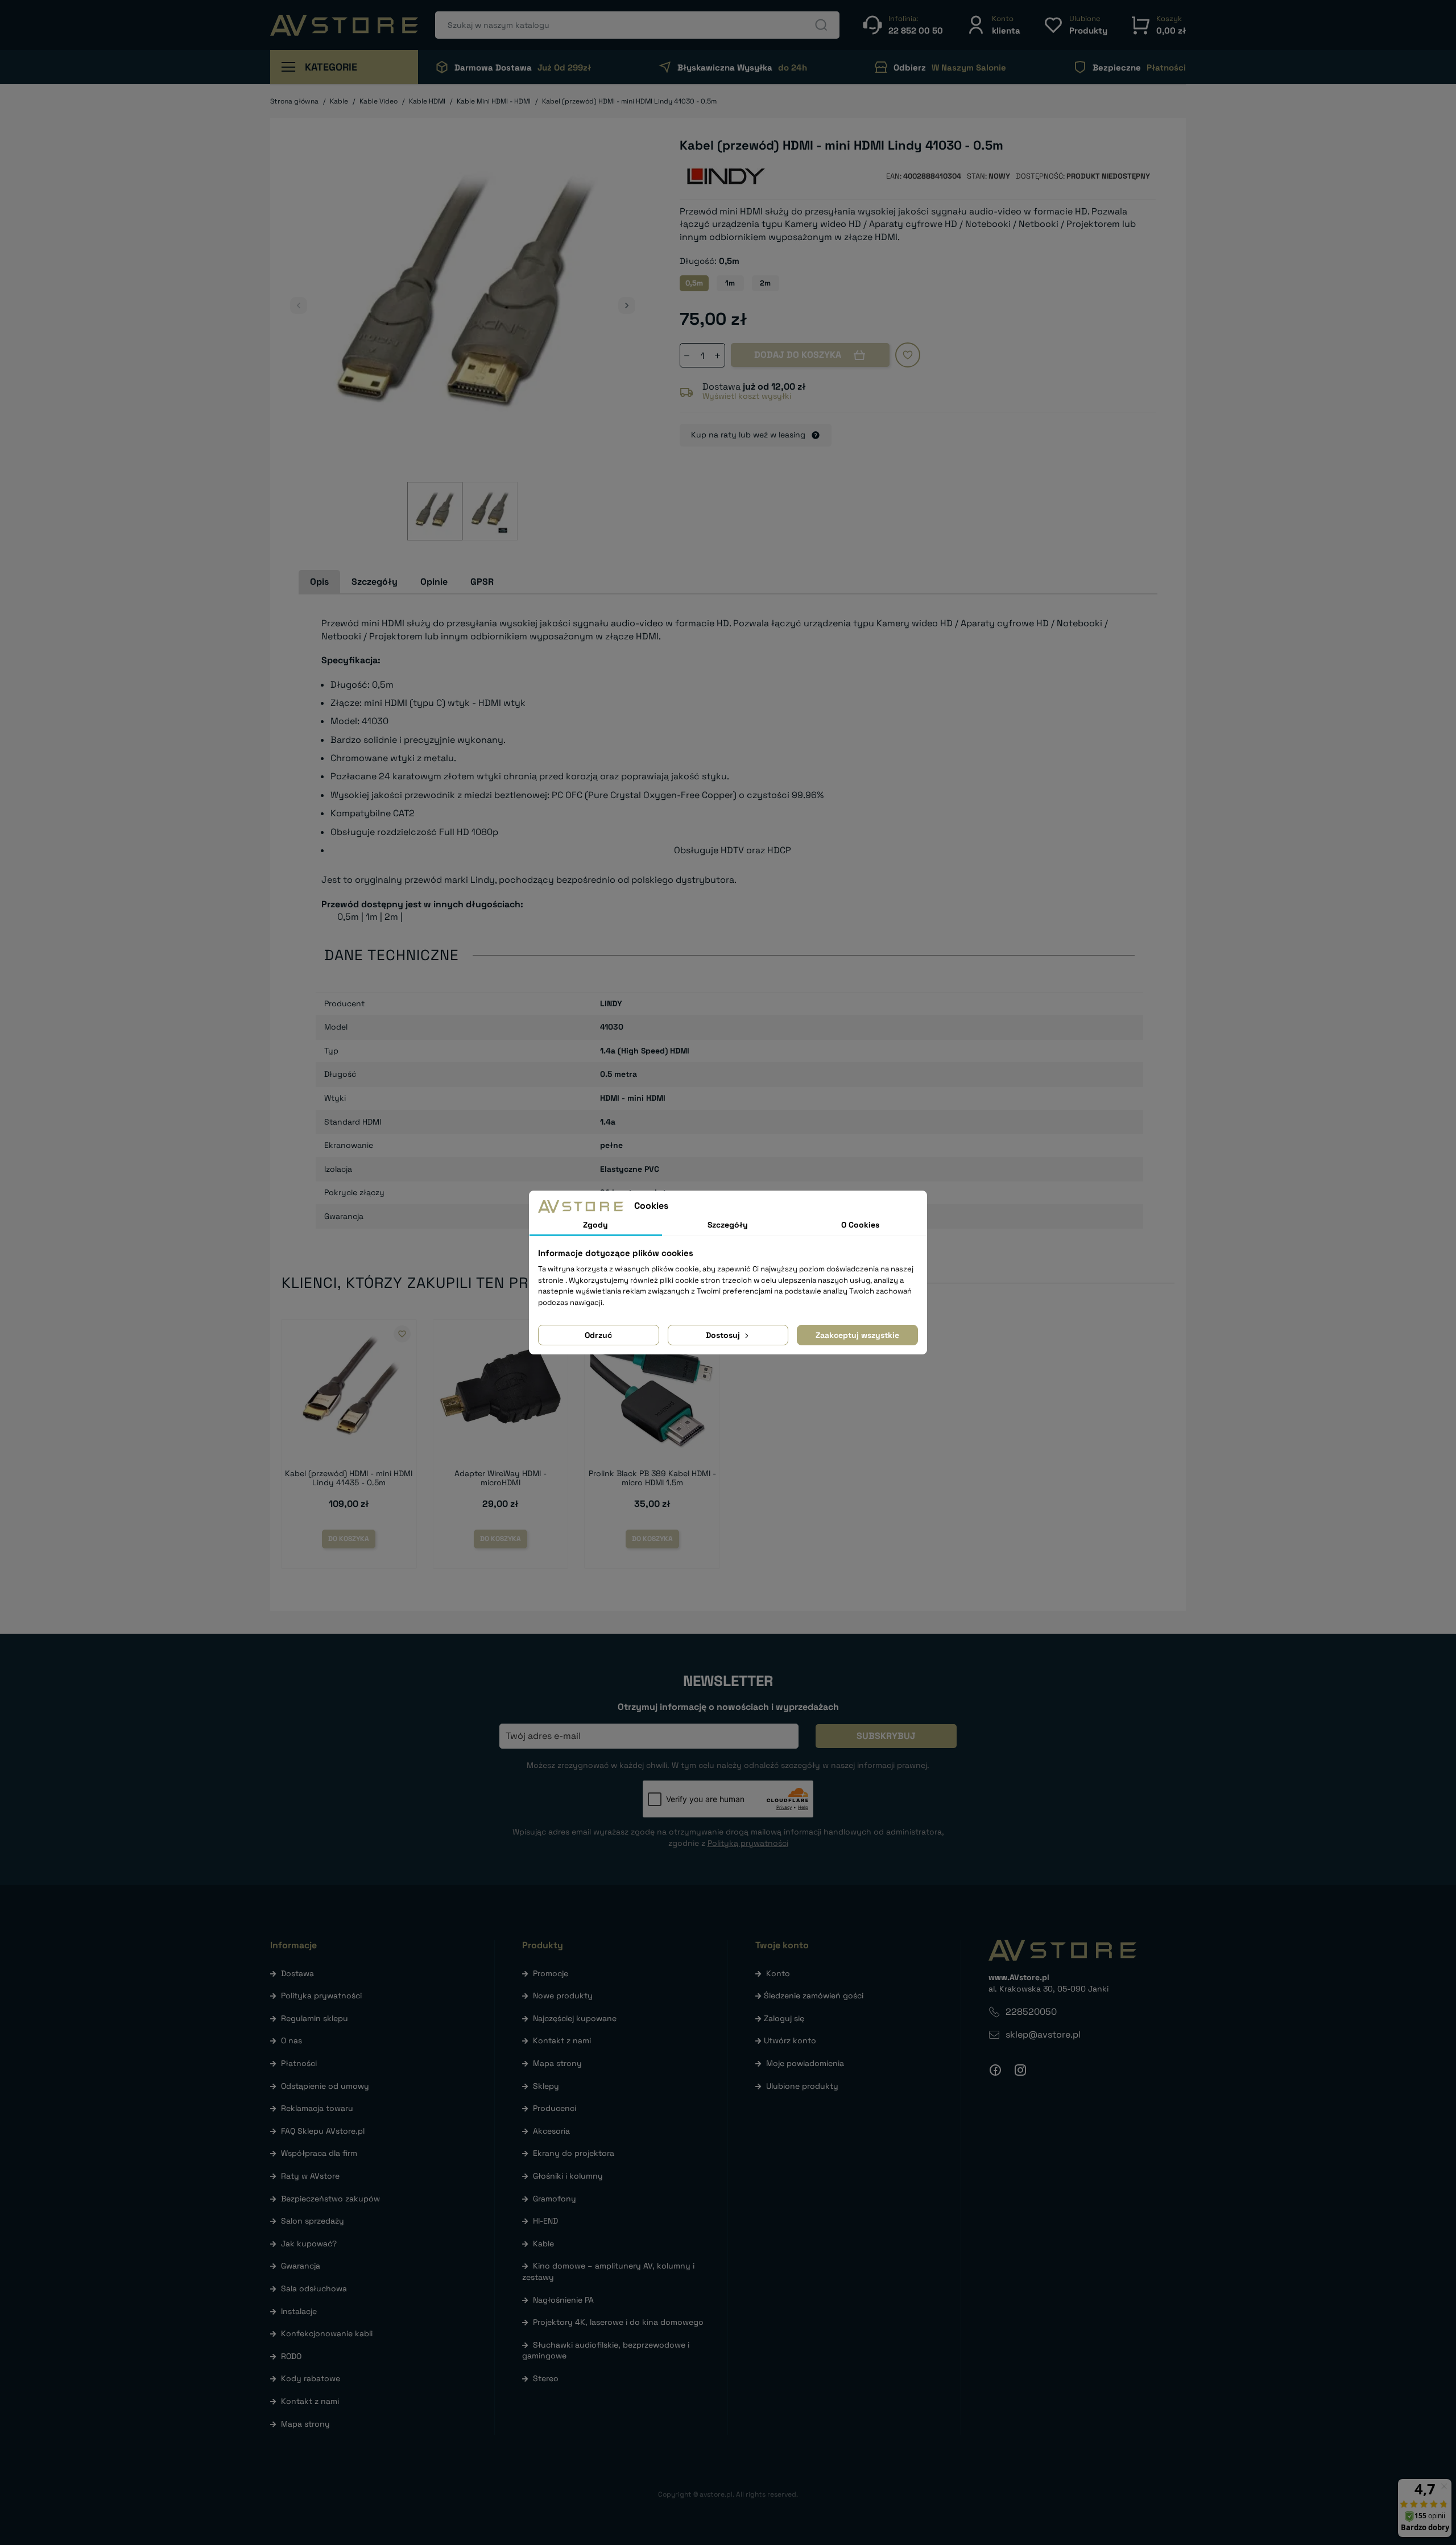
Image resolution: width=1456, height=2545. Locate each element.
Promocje (551, 1973)
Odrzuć (598, 1335)
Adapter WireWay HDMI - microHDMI (500, 1478)
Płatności (299, 2063)
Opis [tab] (319, 582)
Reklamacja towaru (317, 2108)
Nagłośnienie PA (563, 2300)
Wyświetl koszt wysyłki (747, 396)
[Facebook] (995, 2070)
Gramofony (555, 2199)
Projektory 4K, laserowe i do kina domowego (618, 2322)
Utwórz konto (790, 2040)
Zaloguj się (784, 2018)
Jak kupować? (309, 2244)
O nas (291, 2040)
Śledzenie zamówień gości (814, 1995)
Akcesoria (551, 2131)
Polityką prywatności (748, 1843)
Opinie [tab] (434, 582)
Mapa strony (305, 2424)
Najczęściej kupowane (575, 2018)
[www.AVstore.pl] (344, 25)
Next (627, 305)
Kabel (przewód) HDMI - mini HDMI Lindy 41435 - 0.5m (349, 1478)
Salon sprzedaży (313, 2221)
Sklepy (546, 2086)
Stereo (546, 2378)
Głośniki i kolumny (568, 2176)
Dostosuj (724, 1335)
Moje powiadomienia (805, 2063)
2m (765, 283)
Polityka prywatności (321, 1995)
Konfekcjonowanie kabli (327, 2333)
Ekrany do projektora (574, 2153)
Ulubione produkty (802, 2086)
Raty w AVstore (310, 2176)
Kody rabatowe (311, 2378)
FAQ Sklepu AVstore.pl (323, 2131)
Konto (778, 1973)
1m (730, 283)
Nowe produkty (563, 1995)
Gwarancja (301, 2266)
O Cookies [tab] (860, 1225)
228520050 (1031, 2012)
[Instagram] (1020, 2070)
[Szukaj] (821, 25)
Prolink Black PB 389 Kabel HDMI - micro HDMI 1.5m (652, 1478)
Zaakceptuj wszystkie (857, 1335)
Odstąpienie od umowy (325, 2086)
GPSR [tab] (482, 582)
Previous (299, 305)
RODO (291, 2356)
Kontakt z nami (310, 2401)
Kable (543, 2244)
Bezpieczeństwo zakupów (330, 2199)
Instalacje (299, 2311)
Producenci (555, 2108)
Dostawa (297, 1973)
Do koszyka (349, 1539)
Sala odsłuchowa (314, 2288)
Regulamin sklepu (315, 2018)
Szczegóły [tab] (375, 582)
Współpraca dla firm (319, 2153)
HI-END (545, 2221)
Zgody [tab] (595, 1225)
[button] (993, 25)
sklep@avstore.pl (1043, 2034)
